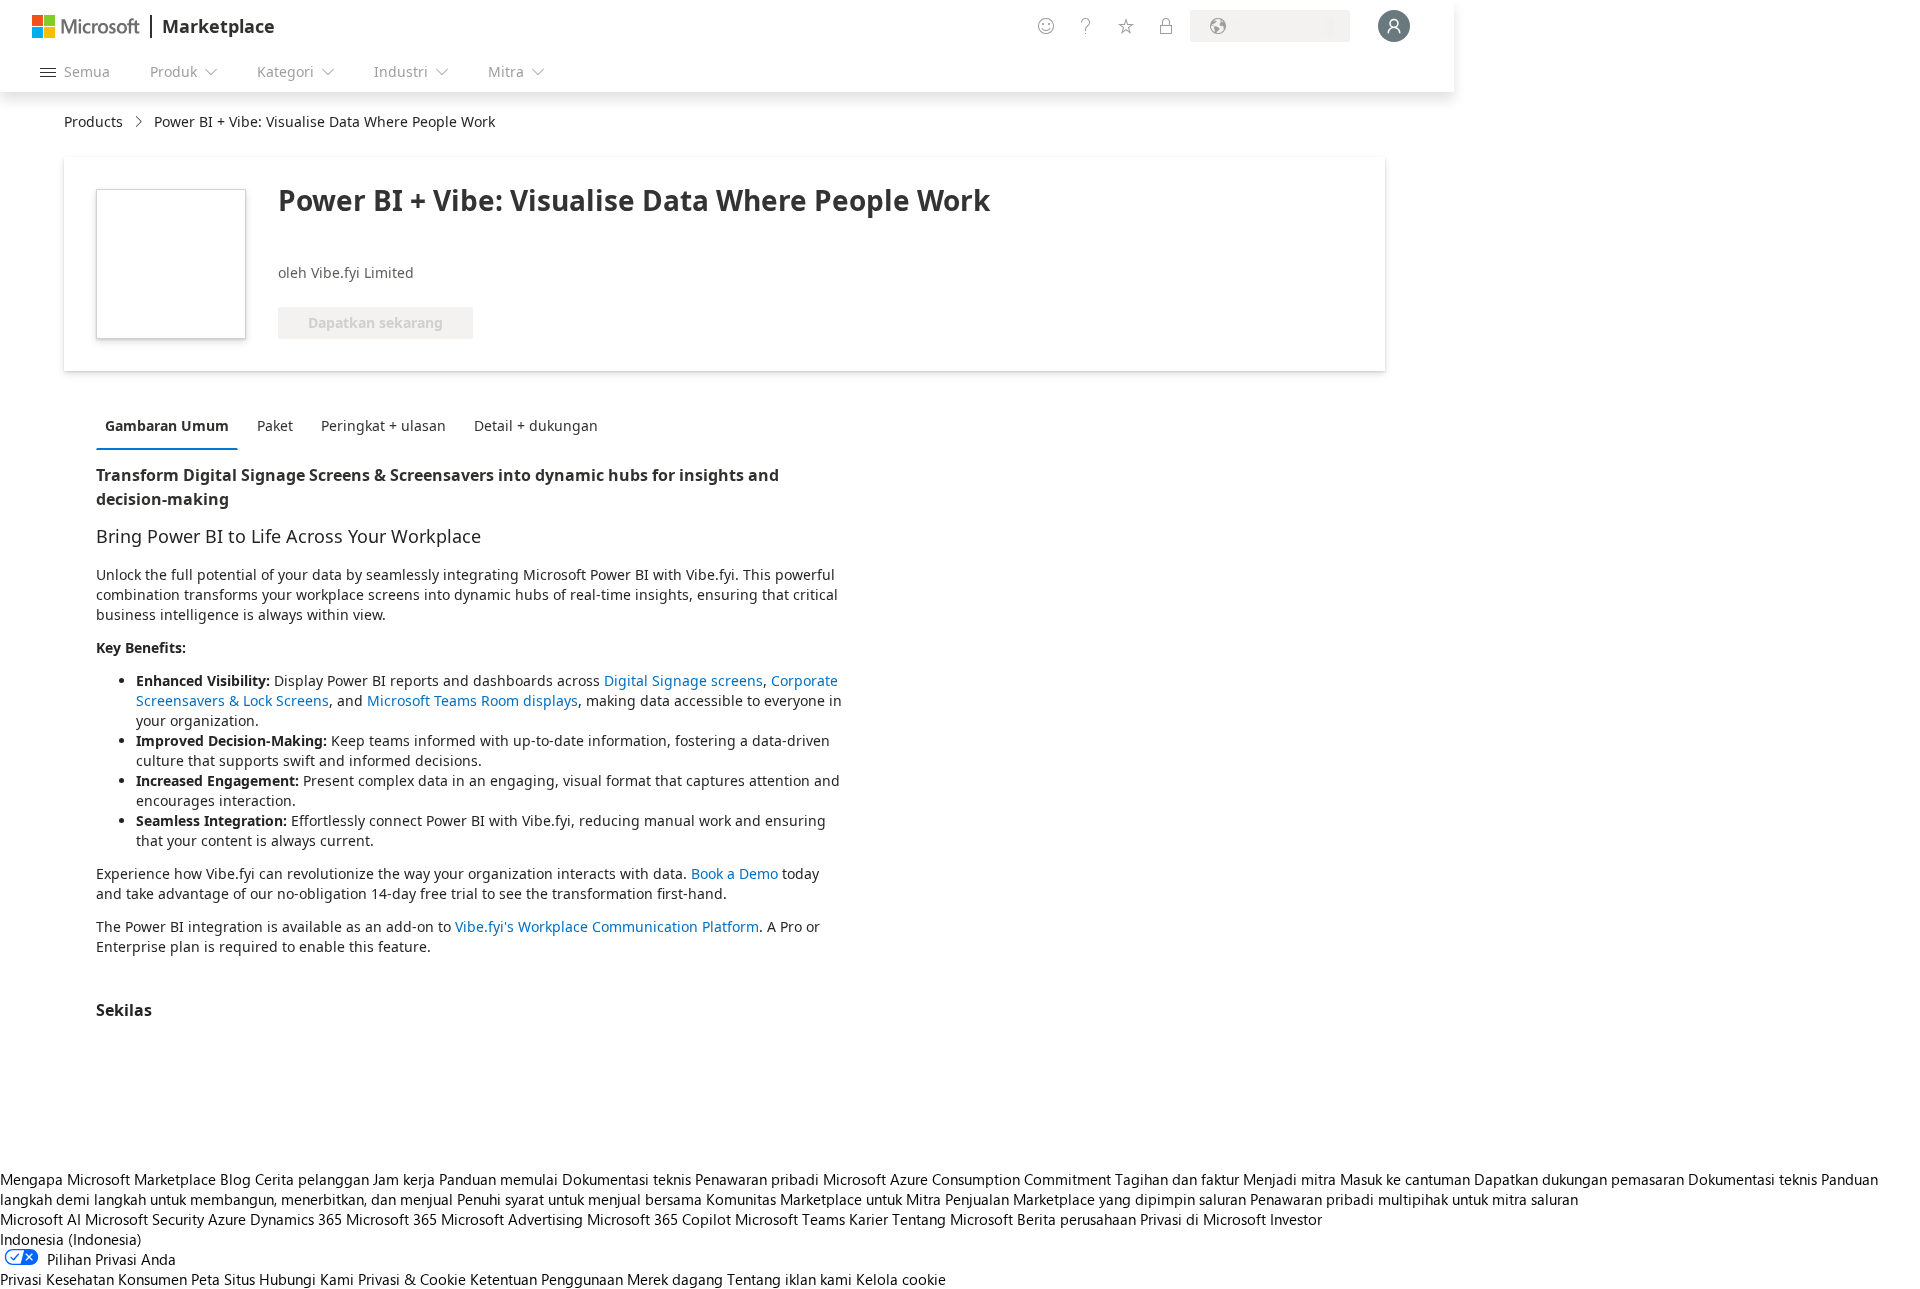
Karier (868, 1219)
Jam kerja (404, 1179)
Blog (235, 1179)
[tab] (172, 425)
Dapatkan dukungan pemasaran (1579, 1179)
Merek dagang (675, 1279)
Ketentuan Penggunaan (546, 1279)
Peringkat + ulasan (383, 425)
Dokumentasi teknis (626, 1179)
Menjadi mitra (1289, 1179)
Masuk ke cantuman (1405, 1179)
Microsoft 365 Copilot (659, 1219)
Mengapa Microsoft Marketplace (108, 1179)
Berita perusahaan (1076, 1219)
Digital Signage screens (683, 680)
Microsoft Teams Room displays (472, 700)
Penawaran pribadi (757, 1179)
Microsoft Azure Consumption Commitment (969, 1179)
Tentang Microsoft (952, 1219)
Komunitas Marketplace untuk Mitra (823, 1199)
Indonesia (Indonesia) (71, 1239)
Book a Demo (734, 873)
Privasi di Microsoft (1203, 1219)
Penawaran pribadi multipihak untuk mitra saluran (1414, 1199)
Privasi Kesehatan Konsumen (93, 1279)
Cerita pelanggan (312, 1179)
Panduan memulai (498, 1179)
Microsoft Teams (790, 1219)
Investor (1296, 1219)
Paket (275, 425)
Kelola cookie (901, 1279)
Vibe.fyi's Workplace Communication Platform (607, 926)
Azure (227, 1219)
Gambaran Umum (167, 425)
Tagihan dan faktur (1177, 1179)
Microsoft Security (144, 1219)
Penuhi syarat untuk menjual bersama (579, 1199)
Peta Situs (223, 1279)
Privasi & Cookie (412, 1279)
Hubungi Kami (306, 1279)
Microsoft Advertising (512, 1219)
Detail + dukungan (536, 425)
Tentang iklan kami (789, 1279)
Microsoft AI (40, 1219)
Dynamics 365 (296, 1219)
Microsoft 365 (391, 1219)
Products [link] (93, 121)
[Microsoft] (86, 26)
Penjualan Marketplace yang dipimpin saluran (1095, 1199)
